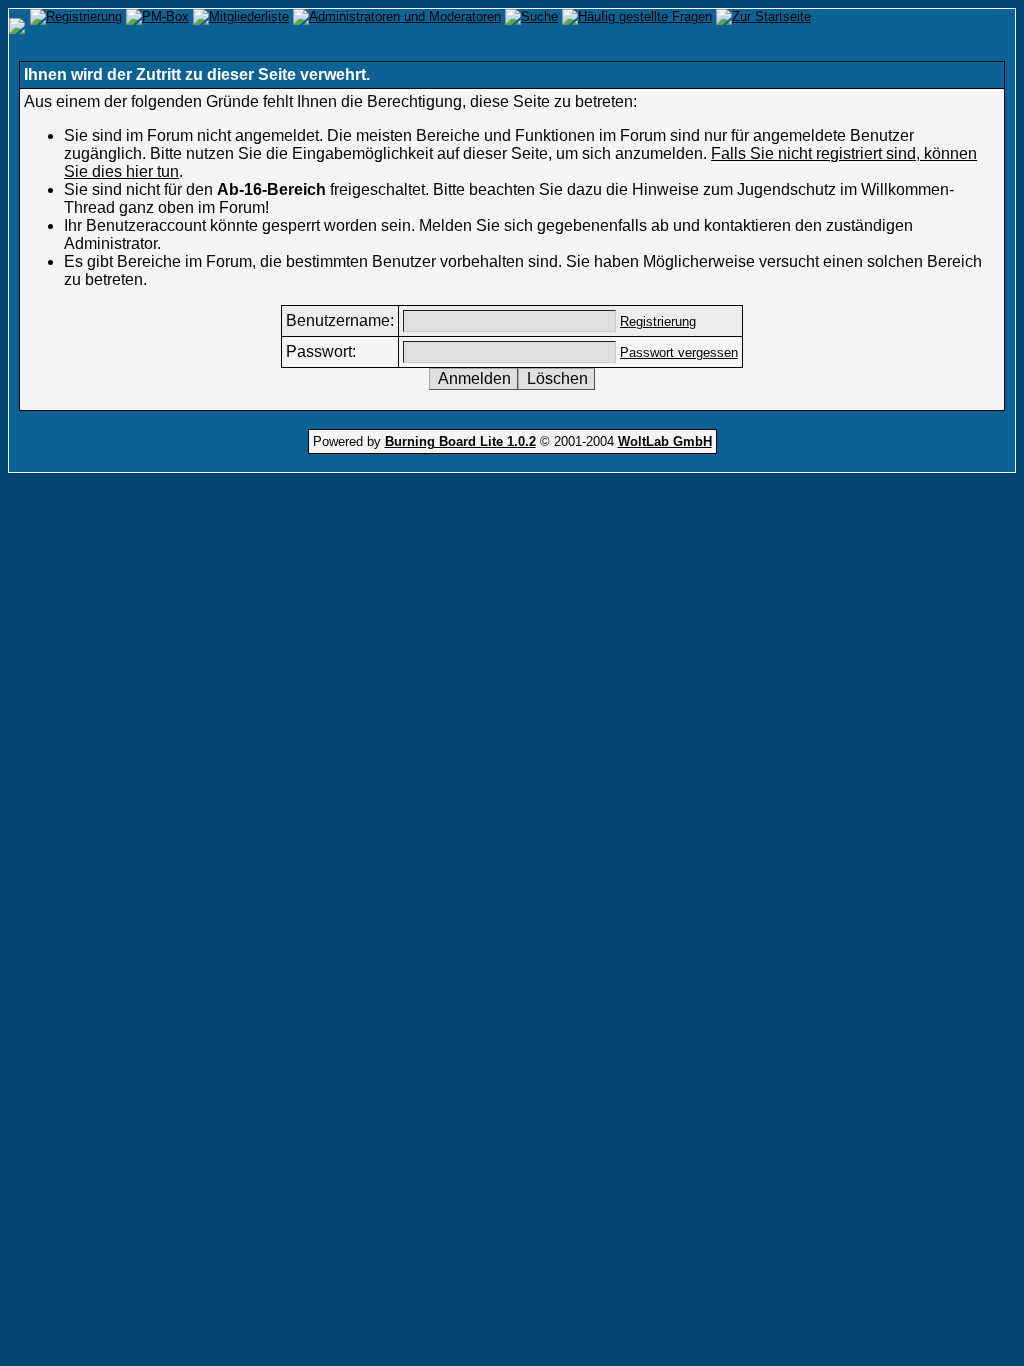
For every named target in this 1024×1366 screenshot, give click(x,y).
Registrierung (658, 321)
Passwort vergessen (679, 352)
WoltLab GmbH (665, 441)
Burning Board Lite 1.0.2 (460, 441)
